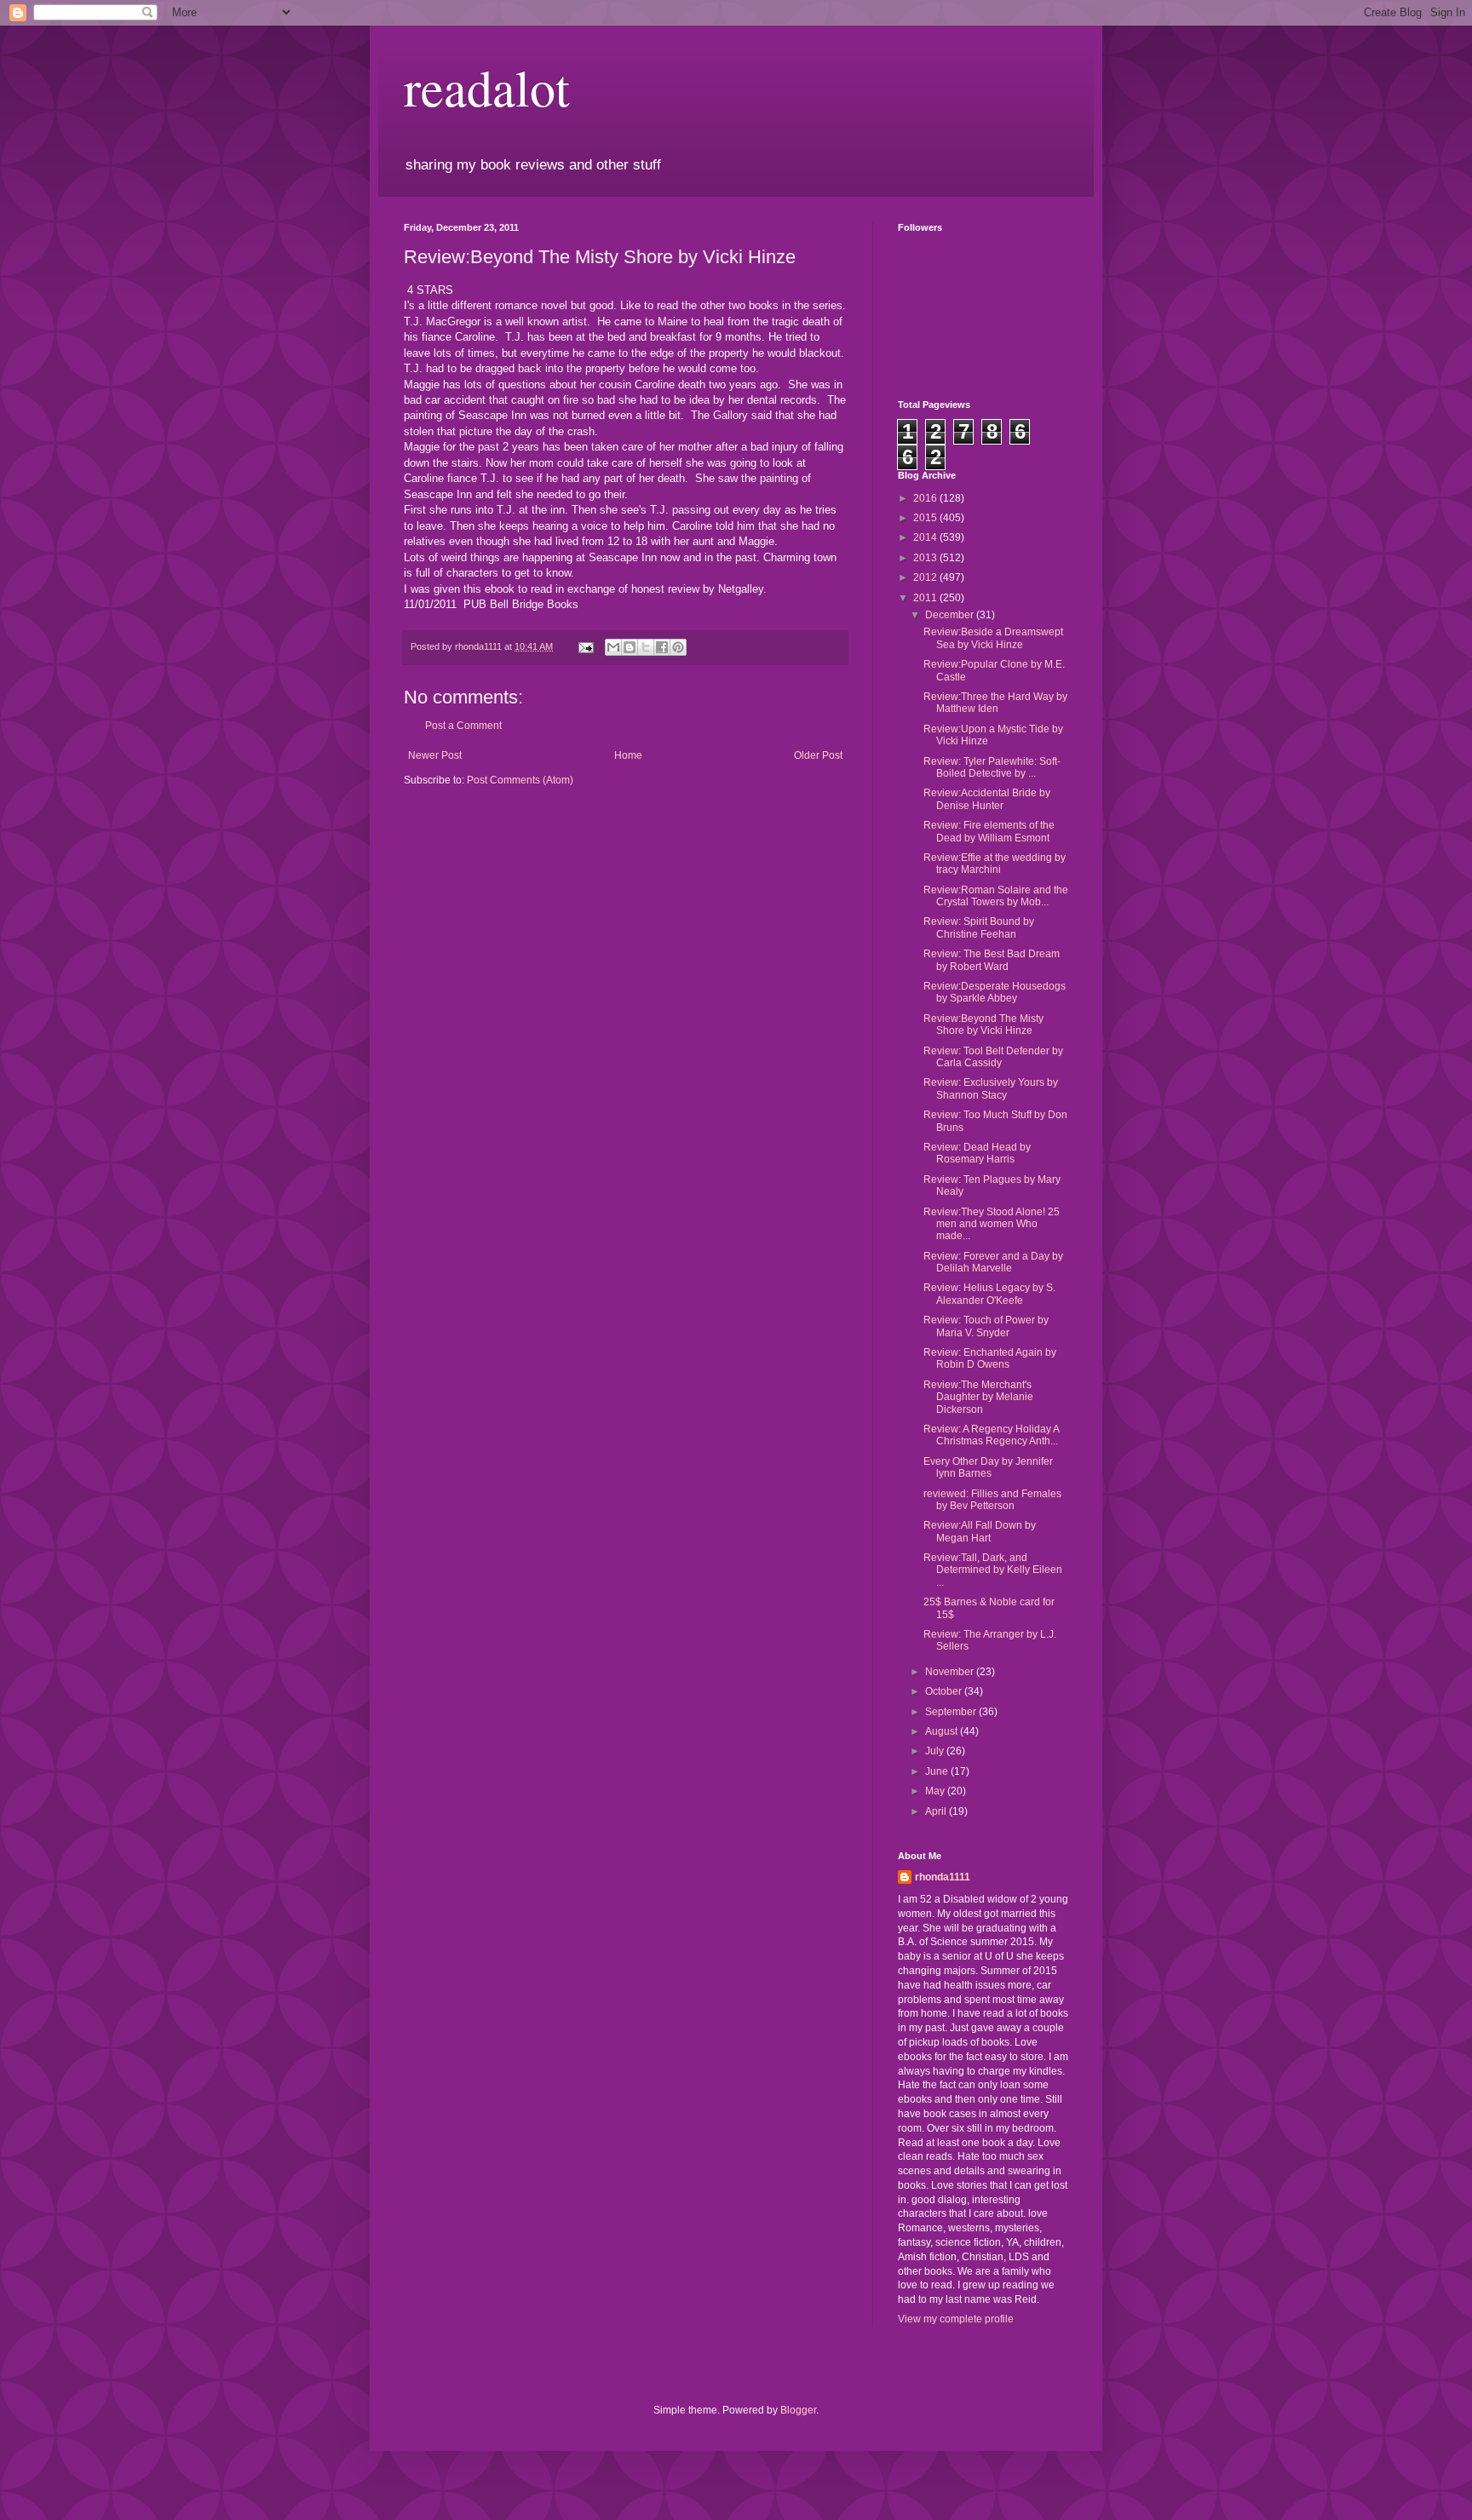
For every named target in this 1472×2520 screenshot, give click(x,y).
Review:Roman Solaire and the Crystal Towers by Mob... (996, 896)
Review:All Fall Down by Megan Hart (980, 1531)
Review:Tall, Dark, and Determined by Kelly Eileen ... (993, 1570)
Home (628, 755)
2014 (926, 537)
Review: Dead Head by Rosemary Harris (977, 1153)
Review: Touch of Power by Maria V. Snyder (986, 1326)
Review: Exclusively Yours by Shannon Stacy (991, 1088)
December (951, 615)
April (937, 1811)
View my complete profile (956, 2319)
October (945, 1691)
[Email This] (613, 647)
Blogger (798, 2410)
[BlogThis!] (630, 647)
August (943, 1731)
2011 (926, 598)
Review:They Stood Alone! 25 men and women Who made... (992, 1224)
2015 (926, 518)
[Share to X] (646, 647)
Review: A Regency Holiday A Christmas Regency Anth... (991, 1435)
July (936, 1751)
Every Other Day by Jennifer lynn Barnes (988, 1467)
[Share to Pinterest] (678, 647)
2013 (926, 558)
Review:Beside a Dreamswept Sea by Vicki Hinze (993, 638)
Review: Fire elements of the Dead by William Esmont (989, 831)
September (952, 1712)
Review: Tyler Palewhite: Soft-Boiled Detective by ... (992, 767)
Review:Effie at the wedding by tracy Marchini (995, 864)
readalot (487, 87)
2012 (926, 577)
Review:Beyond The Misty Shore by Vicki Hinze (983, 1025)
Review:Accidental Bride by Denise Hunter (987, 799)
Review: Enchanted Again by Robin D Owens (990, 1358)
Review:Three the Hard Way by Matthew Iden (995, 703)
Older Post (818, 755)
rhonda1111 (943, 1877)
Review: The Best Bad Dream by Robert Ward (992, 960)
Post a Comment (463, 726)
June (938, 1771)
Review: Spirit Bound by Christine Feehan (979, 927)
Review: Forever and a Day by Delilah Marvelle (993, 1262)
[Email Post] (585, 646)
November (951, 1672)
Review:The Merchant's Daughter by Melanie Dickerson (978, 1397)
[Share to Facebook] (662, 647)
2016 (926, 498)
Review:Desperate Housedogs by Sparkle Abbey (995, 992)
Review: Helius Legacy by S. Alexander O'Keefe (989, 1294)
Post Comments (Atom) (520, 780)
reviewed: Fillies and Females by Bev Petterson (992, 1500)
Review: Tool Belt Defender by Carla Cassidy (993, 1057)
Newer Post (435, 755)
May (936, 1791)
